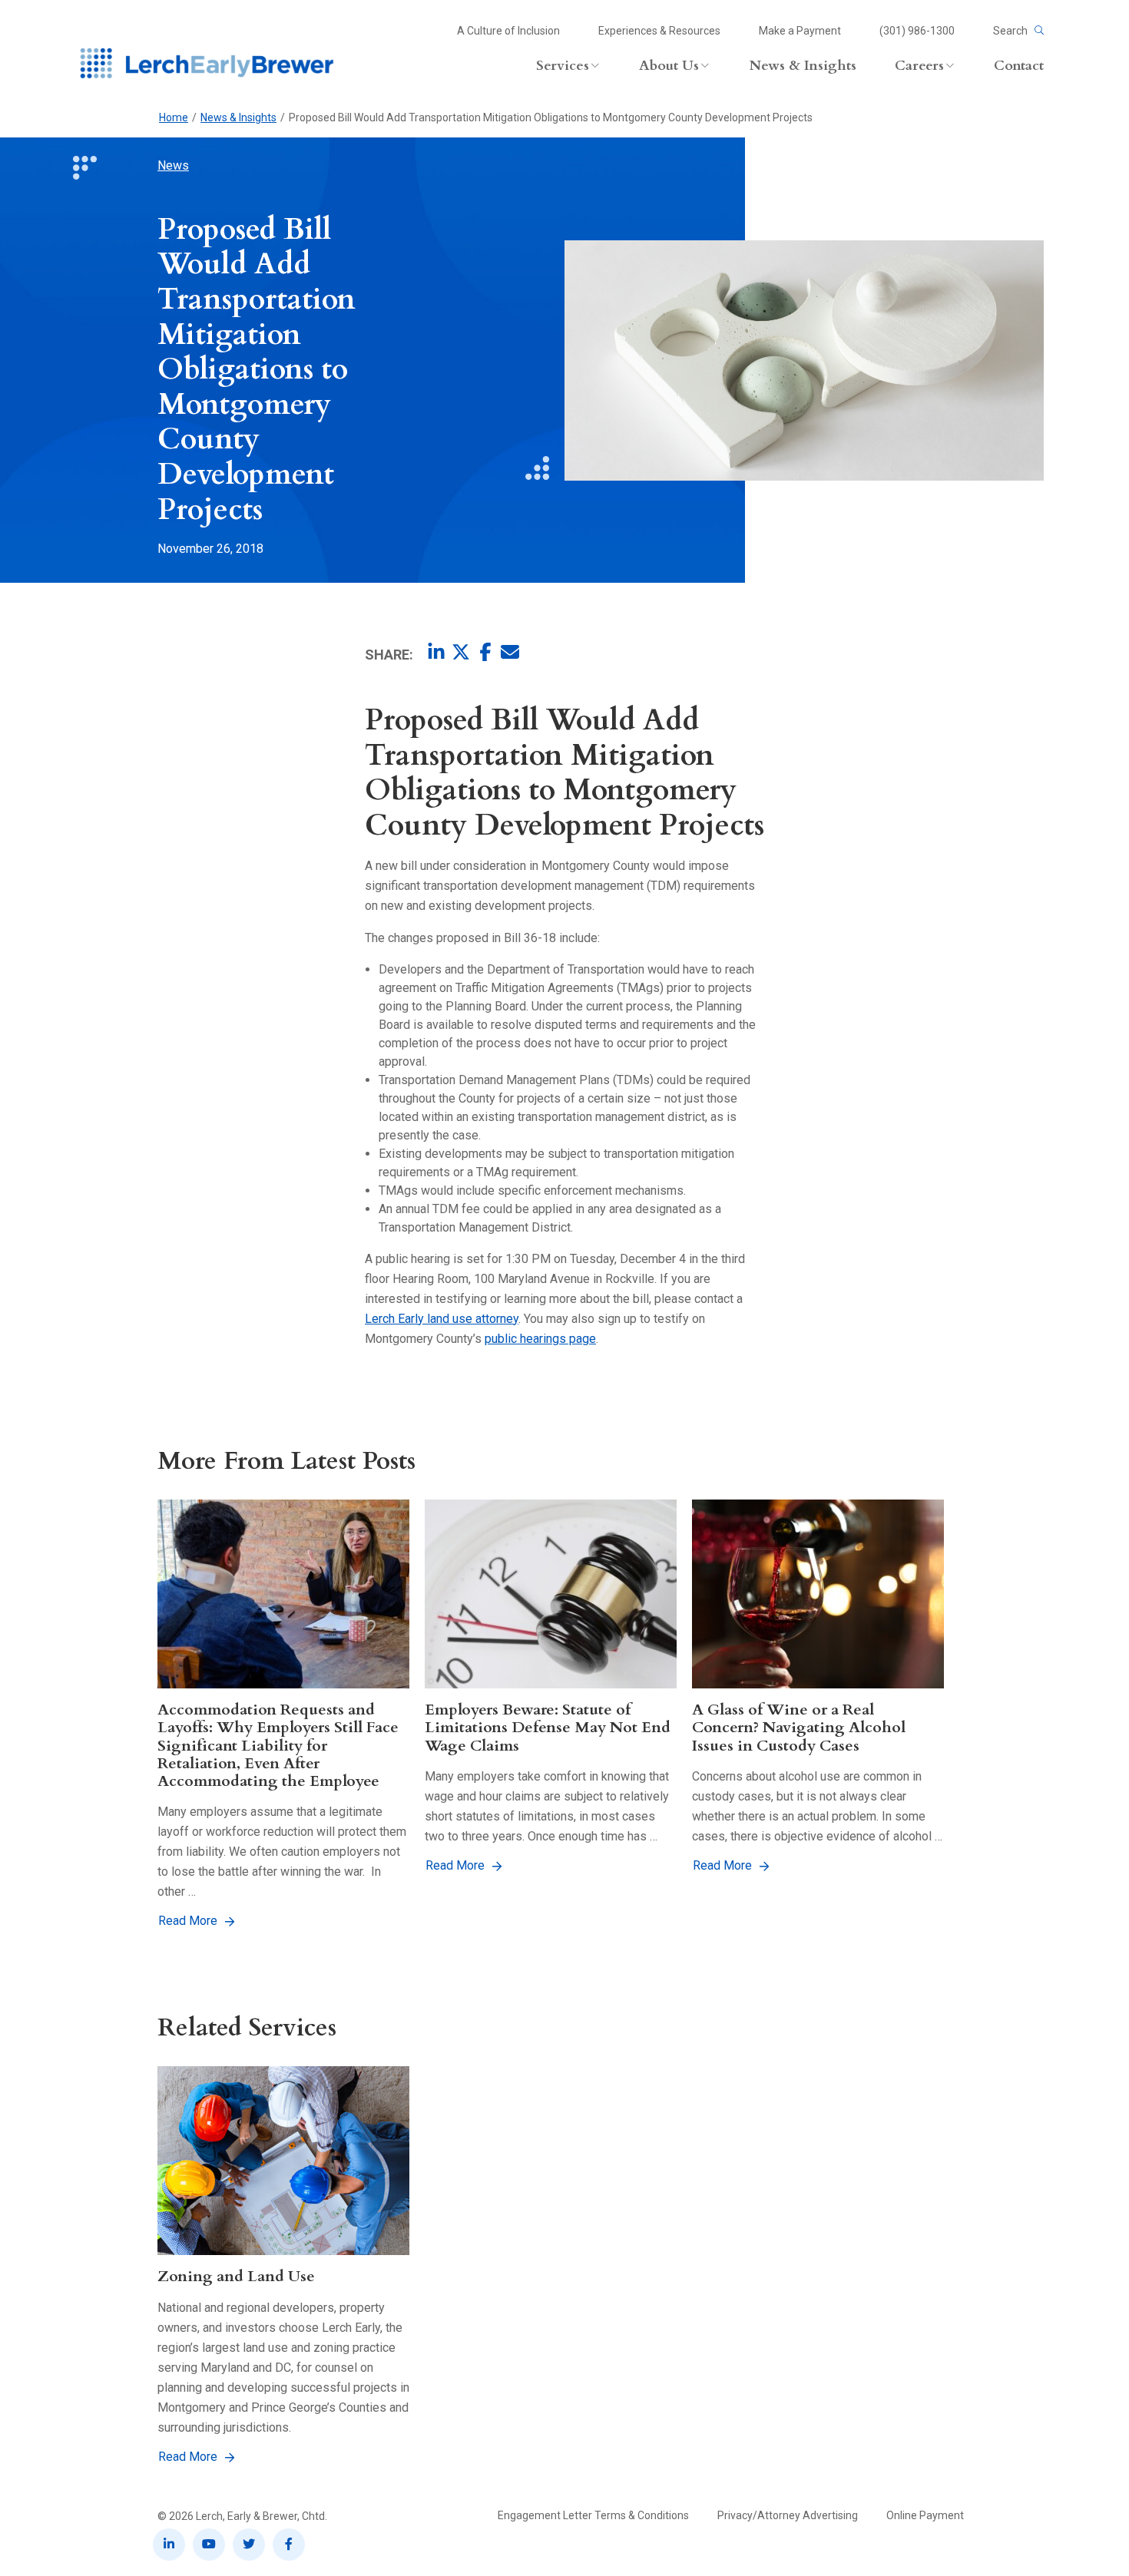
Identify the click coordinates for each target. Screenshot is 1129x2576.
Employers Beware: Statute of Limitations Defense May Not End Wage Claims (548, 1728)
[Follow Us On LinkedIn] (169, 2545)
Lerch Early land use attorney (442, 1319)
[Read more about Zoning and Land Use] (283, 2161)
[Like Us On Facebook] (289, 2545)
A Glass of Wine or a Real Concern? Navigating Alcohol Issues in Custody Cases (799, 1728)
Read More (188, 1921)
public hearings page (540, 1339)
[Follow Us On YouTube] (209, 2545)
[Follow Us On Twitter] (249, 2545)
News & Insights (238, 117)
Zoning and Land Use (236, 2276)
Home (174, 117)
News (173, 165)
